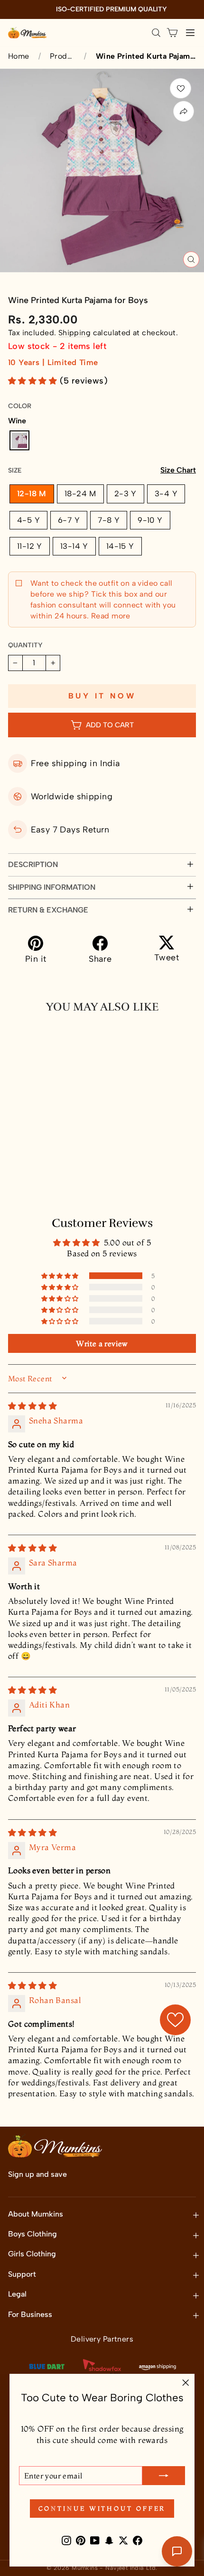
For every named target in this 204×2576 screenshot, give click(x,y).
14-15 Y (120, 546)
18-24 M (80, 493)
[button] (34, 381)
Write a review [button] (102, 1343)
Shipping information (52, 887)
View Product (54, 1185)
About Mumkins (36, 2214)
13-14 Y (74, 546)
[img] (32, 1406)
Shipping (74, 333)
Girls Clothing (32, 2254)
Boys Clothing (32, 2234)
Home (19, 56)
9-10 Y (150, 520)
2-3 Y (125, 493)
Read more (110, 616)
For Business (30, 2314)
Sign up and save (37, 2174)
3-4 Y (166, 493)
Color (20, 406)
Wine (19, 440)
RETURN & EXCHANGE (48, 910)
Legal (17, 2294)
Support (22, 2274)
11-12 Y (30, 546)
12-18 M (32, 493)
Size (102, 470)
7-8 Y (109, 520)
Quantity (25, 645)
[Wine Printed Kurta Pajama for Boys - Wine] (16, 1163)
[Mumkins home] (28, 33)
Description (33, 864)
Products (62, 56)
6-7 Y (69, 520)
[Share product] (184, 111)
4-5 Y (28, 520)
